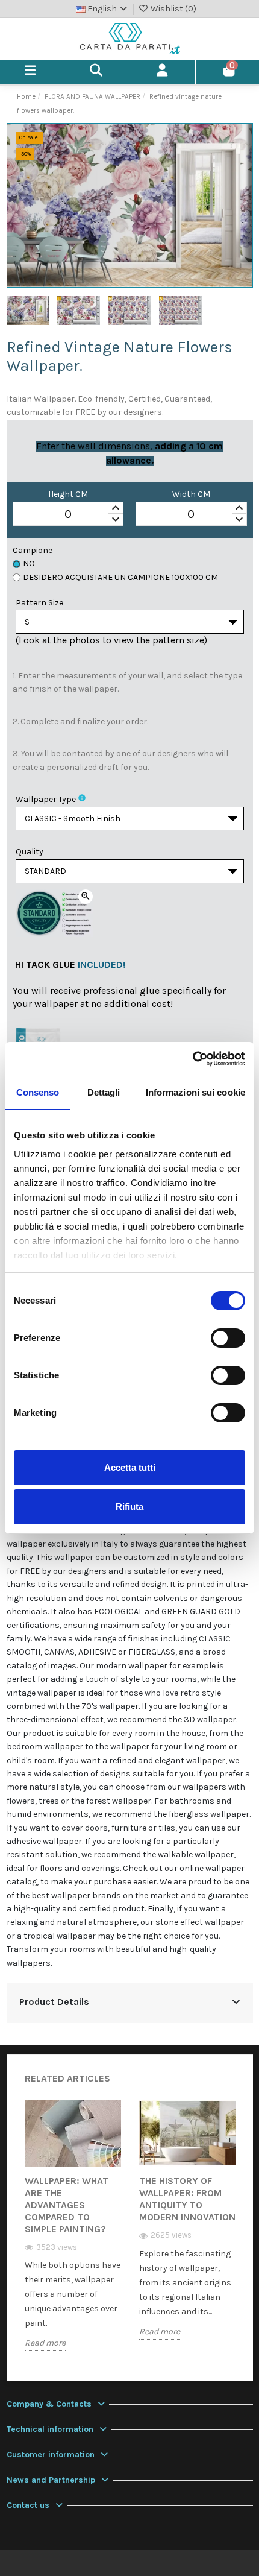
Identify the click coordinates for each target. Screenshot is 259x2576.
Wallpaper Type (46, 799)
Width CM (191, 494)
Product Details (54, 2002)
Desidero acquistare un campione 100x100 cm (120, 577)
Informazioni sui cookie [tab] (195, 1092)
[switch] (228, 1338)
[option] (73, 2234)
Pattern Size (39, 603)
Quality (30, 852)
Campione (33, 550)
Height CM (68, 494)
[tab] (130, 2003)
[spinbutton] (68, 514)
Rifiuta (129, 1507)
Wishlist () (173, 9)
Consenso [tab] (38, 1092)
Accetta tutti (130, 1467)
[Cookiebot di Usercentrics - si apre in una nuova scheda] (192, 1059)
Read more (45, 2343)
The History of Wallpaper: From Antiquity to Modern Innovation (187, 2199)
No (29, 563)
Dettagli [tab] (104, 1092)
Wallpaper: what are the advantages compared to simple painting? (67, 2205)
